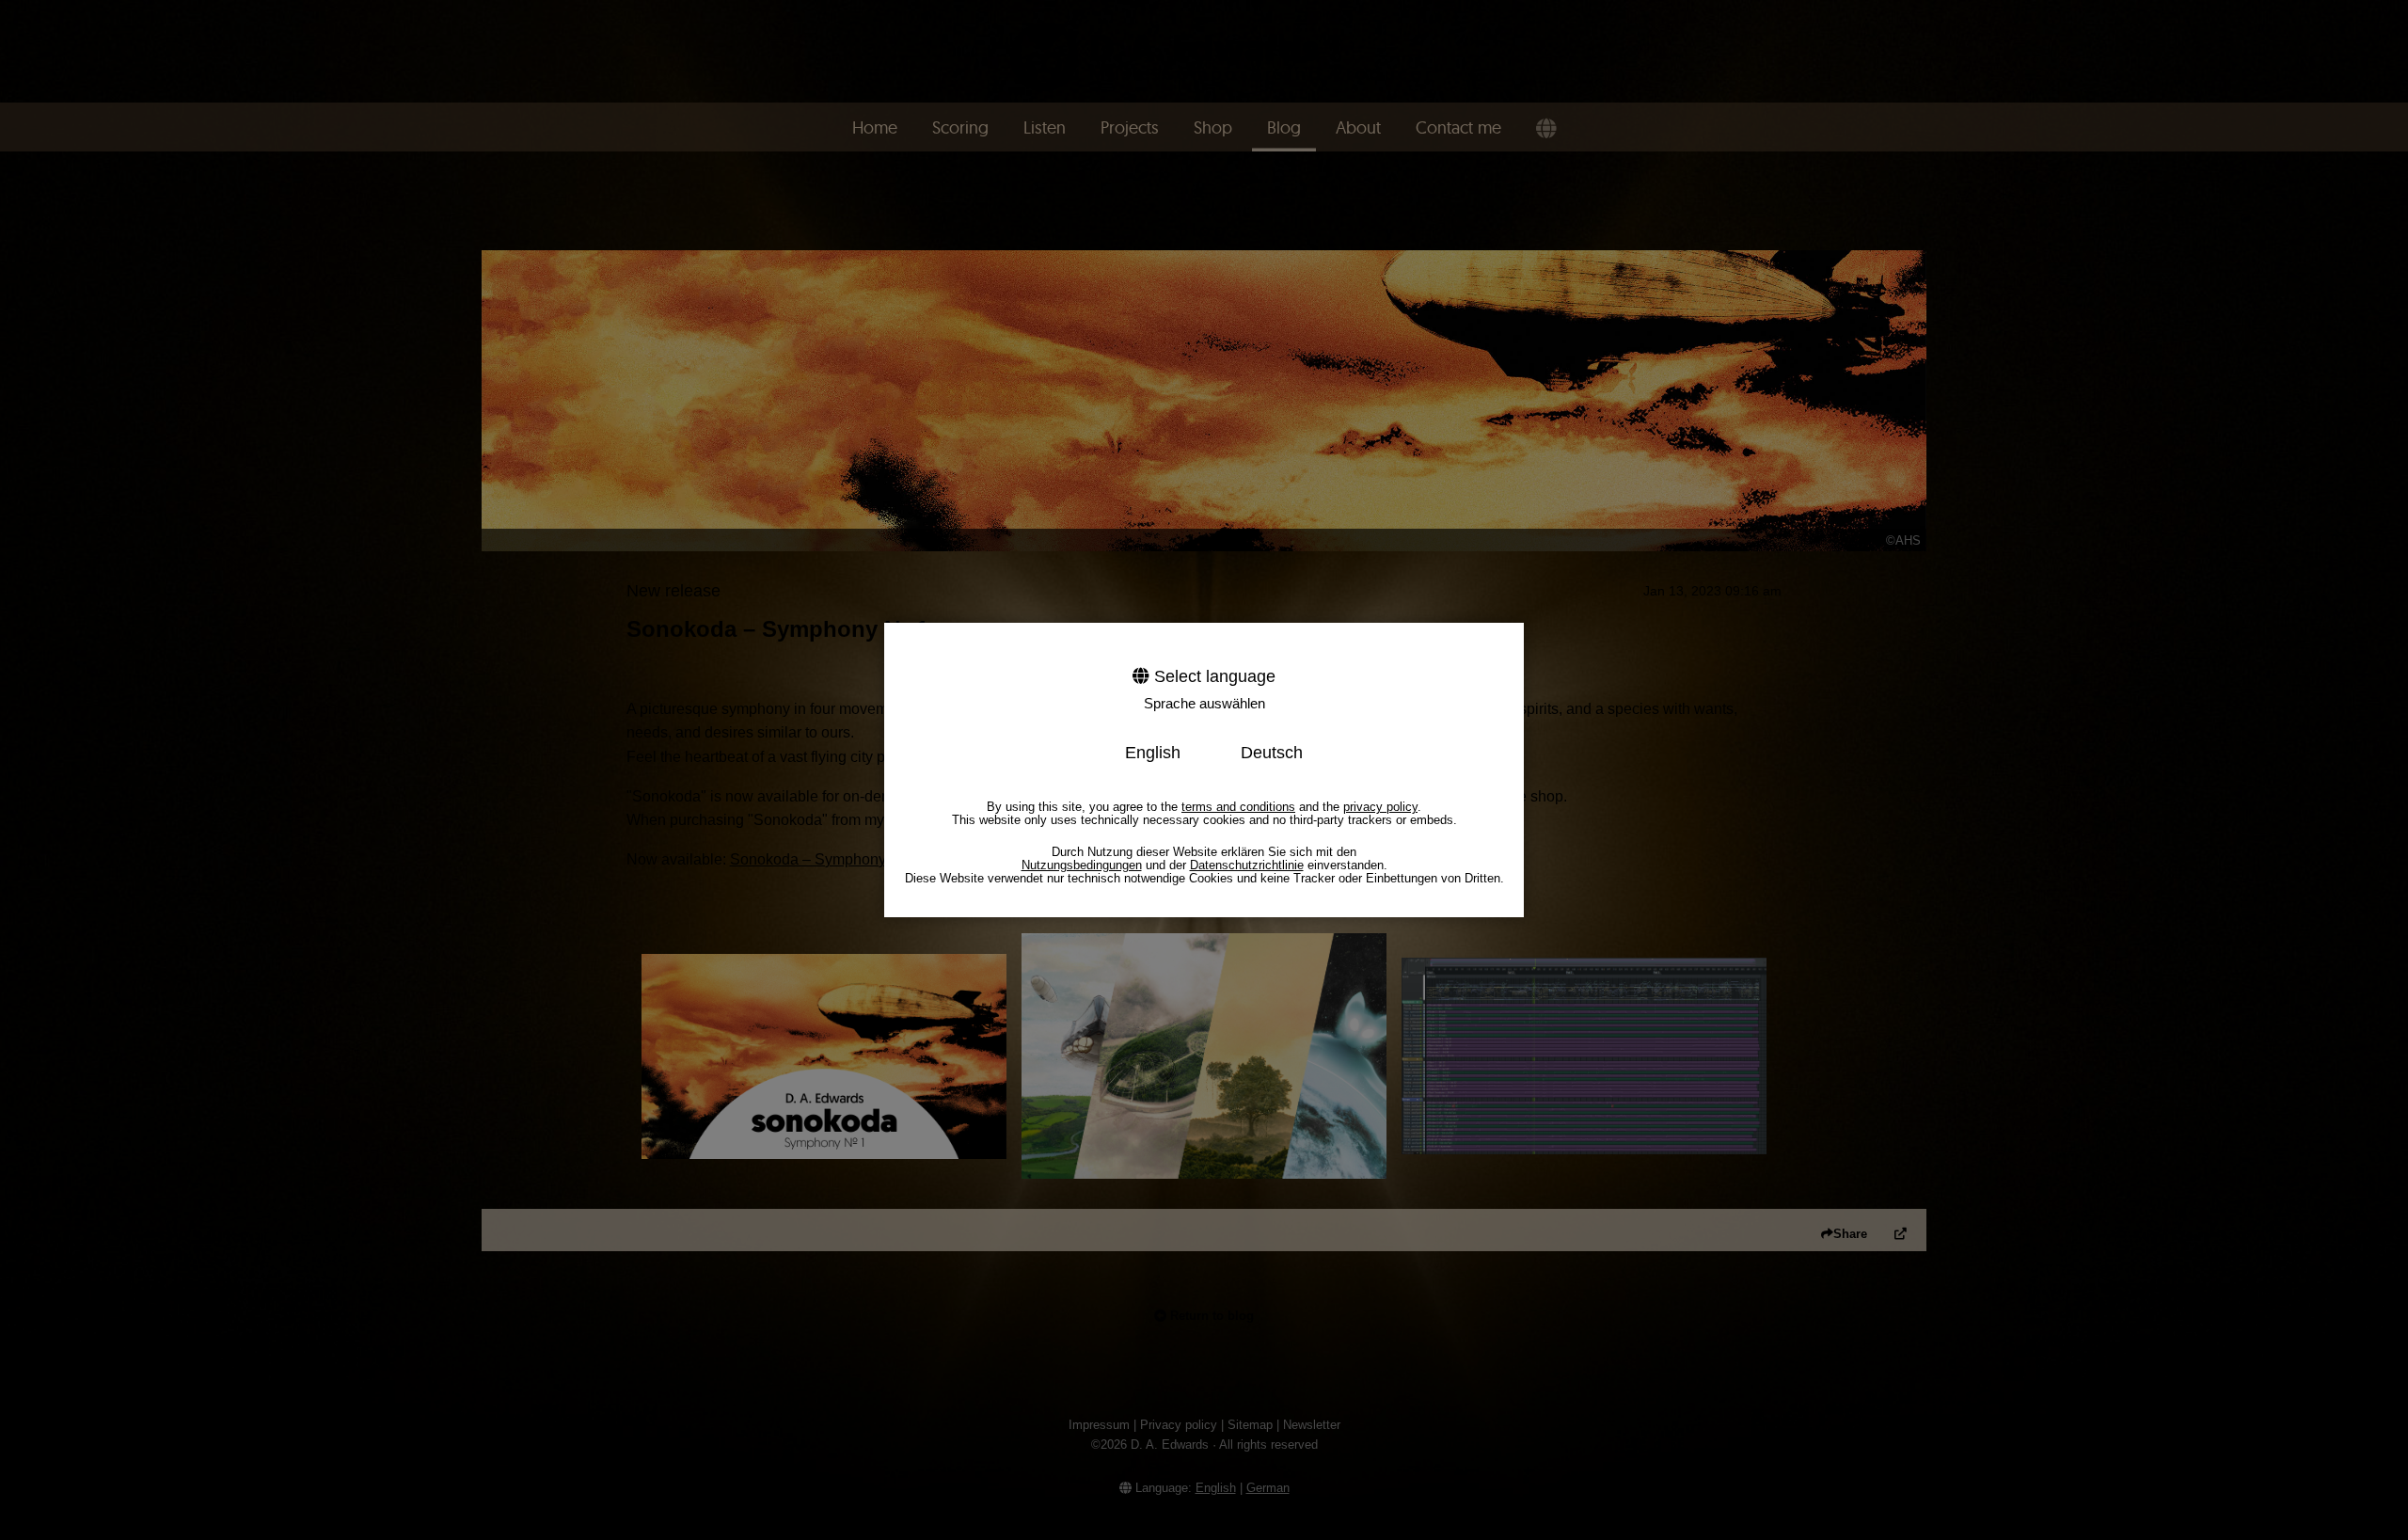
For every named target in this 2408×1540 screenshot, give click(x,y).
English (1153, 753)
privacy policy (1380, 807)
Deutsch (1272, 753)
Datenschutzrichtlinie (1247, 865)
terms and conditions (1238, 807)
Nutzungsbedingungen (1082, 865)
